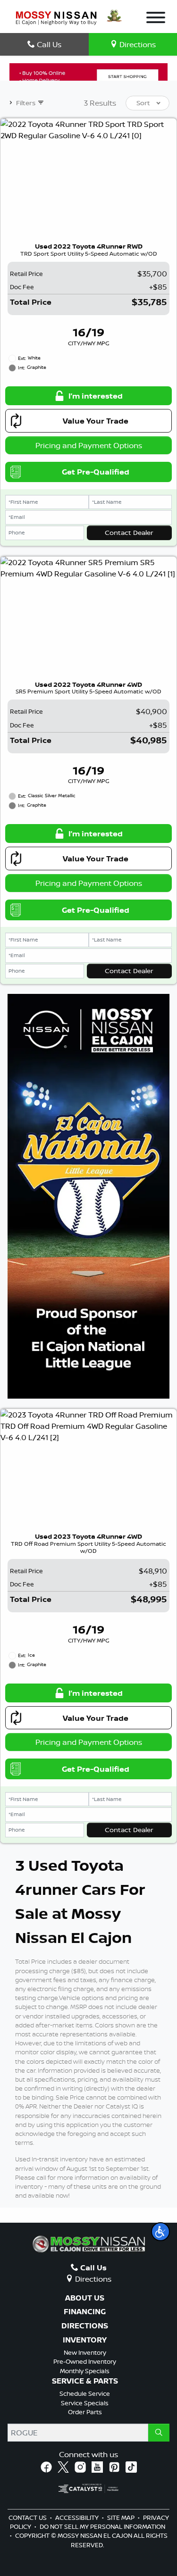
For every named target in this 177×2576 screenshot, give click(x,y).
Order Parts (85, 2412)
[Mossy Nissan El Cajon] (56, 17)
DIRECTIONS (85, 2326)
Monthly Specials (85, 2371)
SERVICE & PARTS (85, 2381)
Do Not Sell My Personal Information (102, 2526)
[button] (160, 2232)
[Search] (159, 2433)
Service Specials (85, 2403)
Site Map (122, 2518)
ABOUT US (85, 2298)
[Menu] (156, 19)
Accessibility (78, 2518)
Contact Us (28, 2518)
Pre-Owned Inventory (85, 2361)
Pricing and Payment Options (89, 445)
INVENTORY (85, 2340)
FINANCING (85, 2312)
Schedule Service (85, 2393)
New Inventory (85, 2352)
